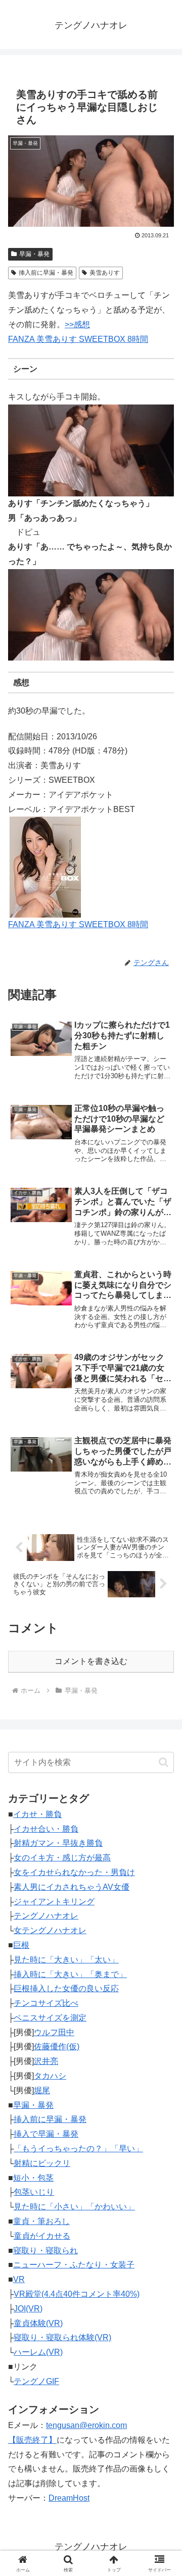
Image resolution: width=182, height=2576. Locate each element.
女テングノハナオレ (50, 1930)
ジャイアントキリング (54, 1902)
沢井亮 (46, 2061)
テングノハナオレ (46, 1916)
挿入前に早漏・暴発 (46, 273)
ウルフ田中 (54, 2032)
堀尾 (42, 2090)
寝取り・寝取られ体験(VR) (62, 2337)
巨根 (21, 1945)
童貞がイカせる (42, 2236)
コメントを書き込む (91, 1661)
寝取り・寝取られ (45, 2251)
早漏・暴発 (34, 254)
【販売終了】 (32, 2440)
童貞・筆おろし (41, 2221)
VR (19, 2279)
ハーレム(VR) (38, 2352)
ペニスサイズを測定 (50, 2018)
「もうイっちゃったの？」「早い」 (78, 2149)
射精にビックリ (42, 2163)
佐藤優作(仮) (57, 2047)
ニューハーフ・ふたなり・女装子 (74, 2265)
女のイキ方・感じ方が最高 (62, 1858)
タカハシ (50, 2076)
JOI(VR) (28, 2309)
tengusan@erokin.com (86, 2425)
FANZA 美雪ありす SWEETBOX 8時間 (78, 339)
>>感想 (77, 324)
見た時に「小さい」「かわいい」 (74, 2207)
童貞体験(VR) (38, 2323)
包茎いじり (34, 2192)
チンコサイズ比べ (46, 2003)
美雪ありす (105, 273)
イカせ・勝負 (37, 1814)
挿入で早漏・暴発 (46, 2134)
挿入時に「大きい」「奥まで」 (70, 1974)
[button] (164, 1762)
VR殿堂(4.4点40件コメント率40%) (77, 2294)
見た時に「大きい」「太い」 (66, 1960)
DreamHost (69, 2498)
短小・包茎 (33, 2178)
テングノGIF (36, 2381)
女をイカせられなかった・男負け (74, 1872)
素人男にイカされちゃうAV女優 (72, 1887)
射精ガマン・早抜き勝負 (58, 1843)
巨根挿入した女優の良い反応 (66, 1988)
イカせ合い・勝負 (46, 1829)
